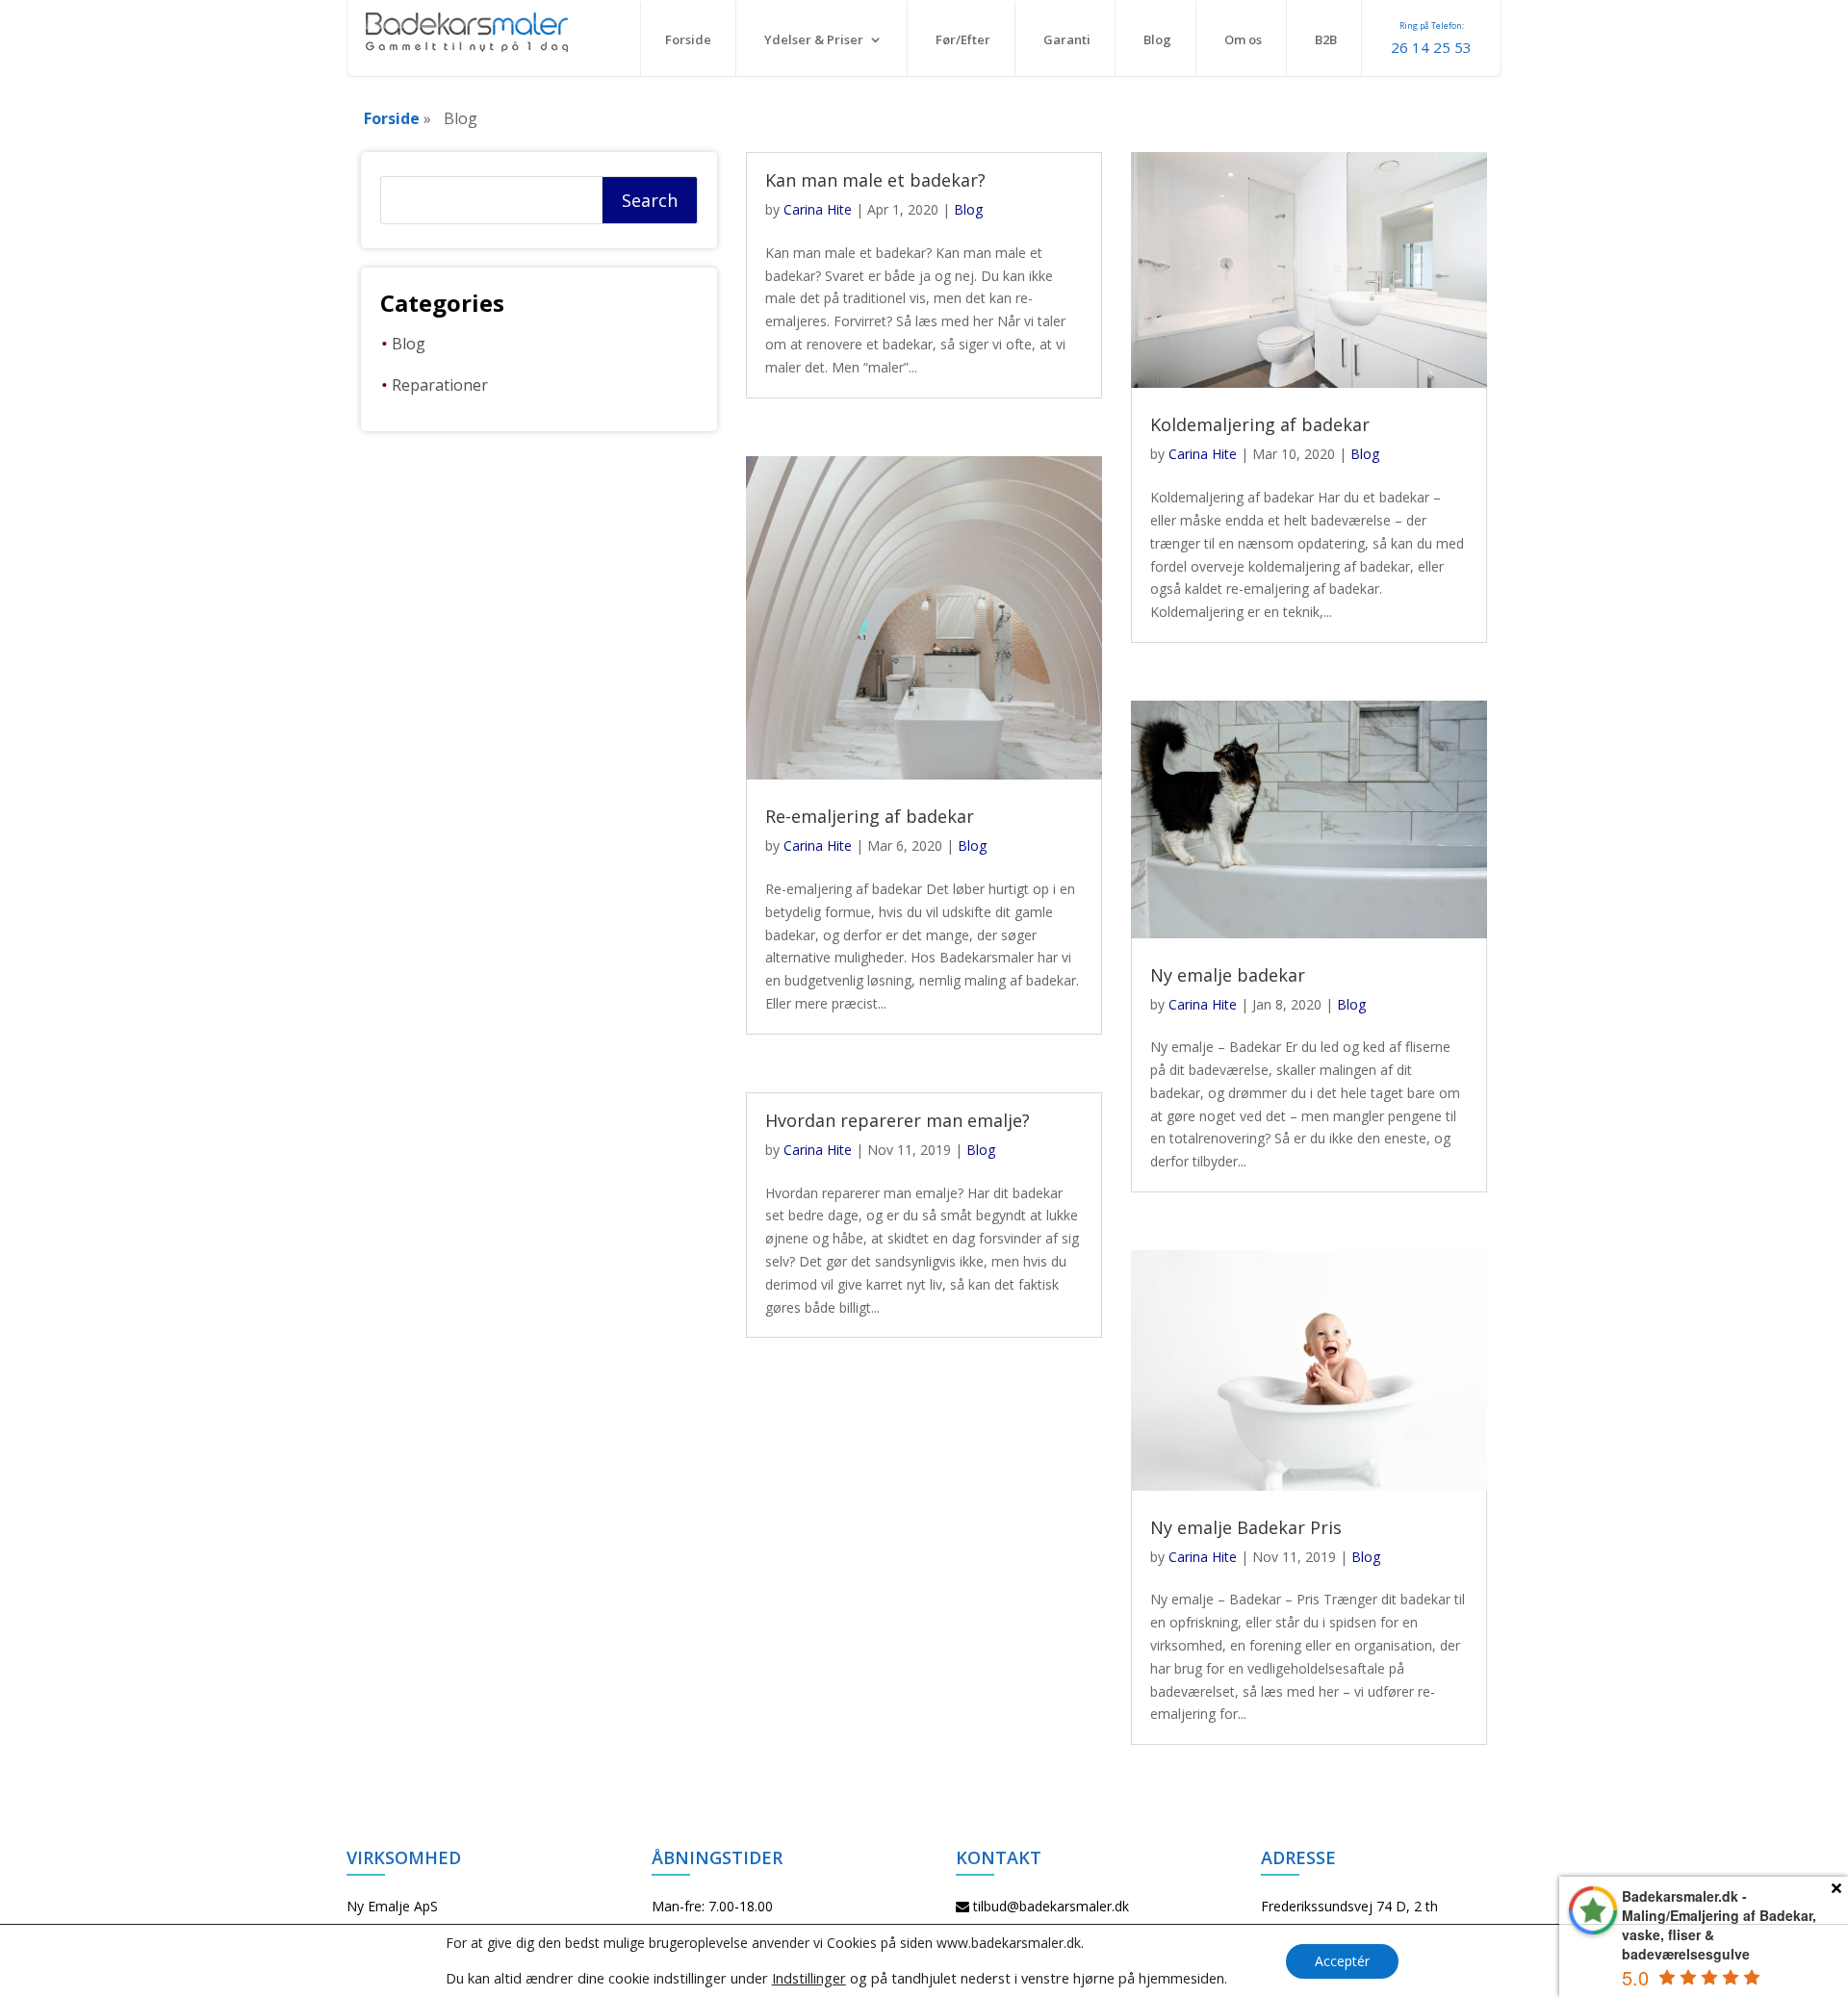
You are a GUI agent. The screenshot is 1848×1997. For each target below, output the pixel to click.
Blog (1157, 39)
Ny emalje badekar (1228, 975)
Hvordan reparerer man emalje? (898, 1120)
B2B (1326, 39)
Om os (1243, 39)
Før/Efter (963, 39)
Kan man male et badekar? (875, 180)
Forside (688, 39)
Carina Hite (818, 209)
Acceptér (1342, 1961)
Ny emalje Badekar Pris (1246, 1527)
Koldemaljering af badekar (1260, 424)
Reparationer (440, 385)
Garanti (1067, 39)
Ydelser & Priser (814, 39)
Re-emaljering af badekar (870, 816)
